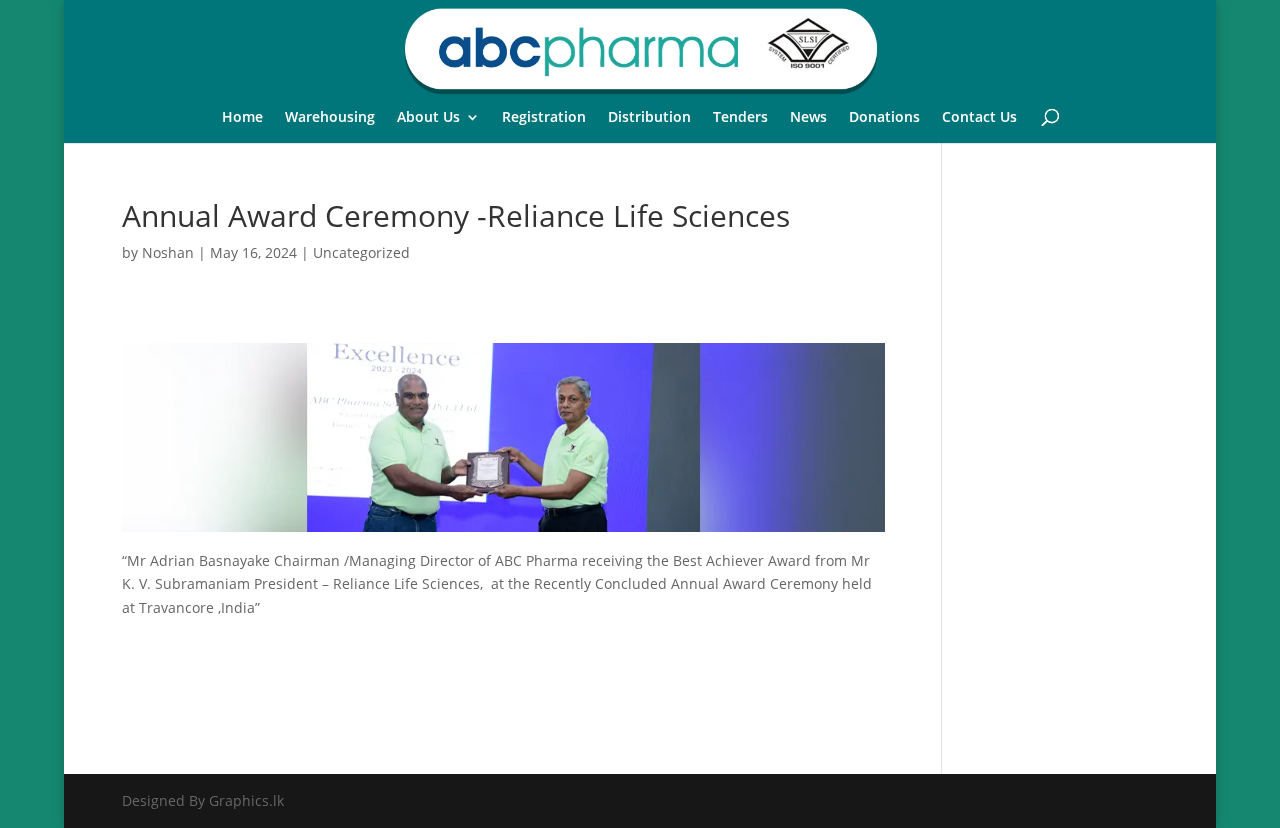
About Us (428, 118)
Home (242, 118)
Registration (544, 118)
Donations (884, 118)
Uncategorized (361, 252)
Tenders (740, 118)
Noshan (168, 252)
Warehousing (330, 118)
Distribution (649, 118)
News (808, 118)
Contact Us (979, 118)
